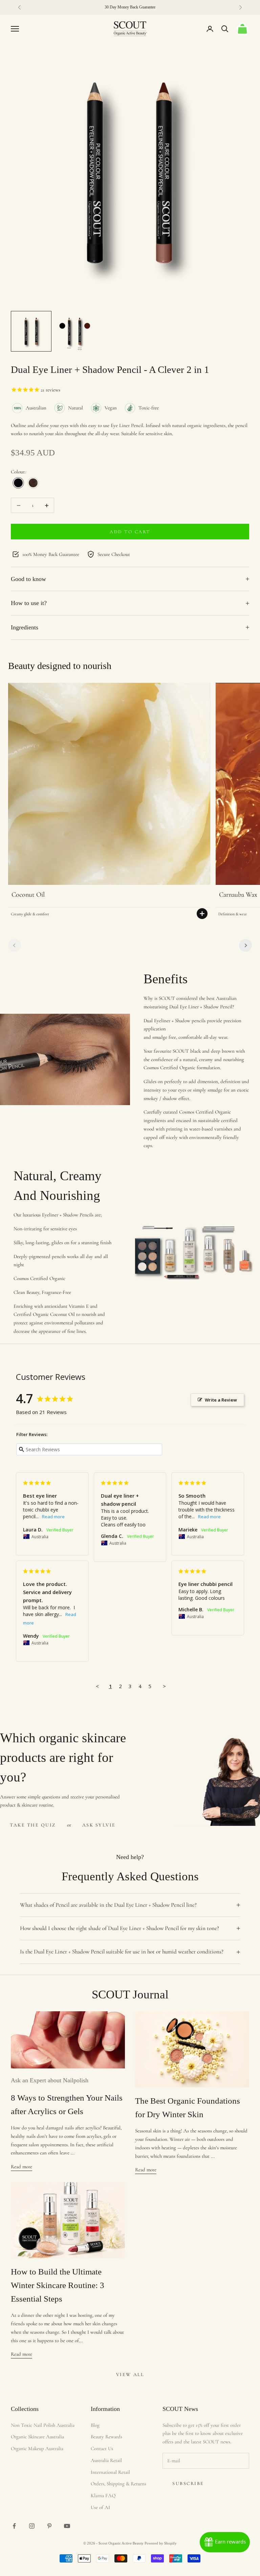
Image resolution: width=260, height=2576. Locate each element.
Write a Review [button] (221, 1400)
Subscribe (188, 2483)
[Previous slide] (15, 945)
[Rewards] (225, 2542)
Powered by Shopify (161, 2543)
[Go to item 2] (74, 331)
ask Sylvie (99, 1825)
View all (130, 2375)
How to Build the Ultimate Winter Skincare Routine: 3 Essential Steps (58, 2285)
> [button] (164, 1686)
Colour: (18, 472)
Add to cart (130, 532)
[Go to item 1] (31, 331)
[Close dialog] (104, 2398)
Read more (21, 2167)
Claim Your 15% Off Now (61, 2531)
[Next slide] (245, 945)
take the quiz (33, 1825)
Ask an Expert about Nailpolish (50, 2080)
